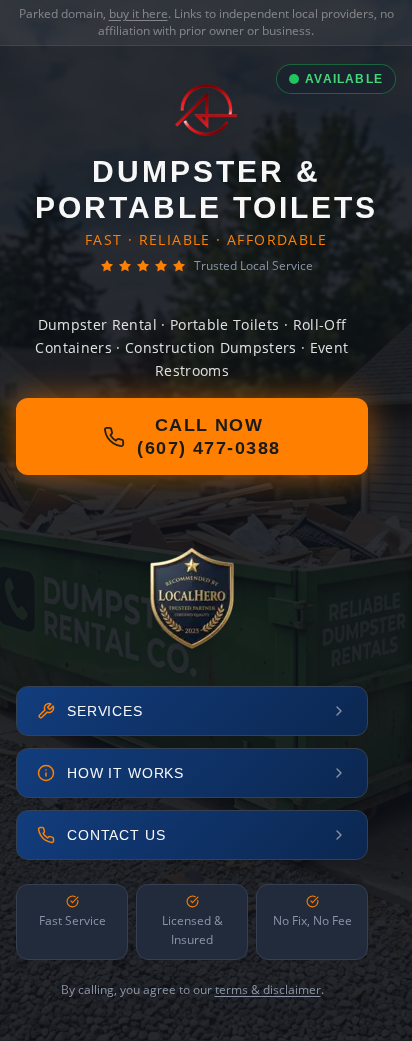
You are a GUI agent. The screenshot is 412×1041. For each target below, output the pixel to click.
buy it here (138, 13)
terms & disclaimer (268, 989)
